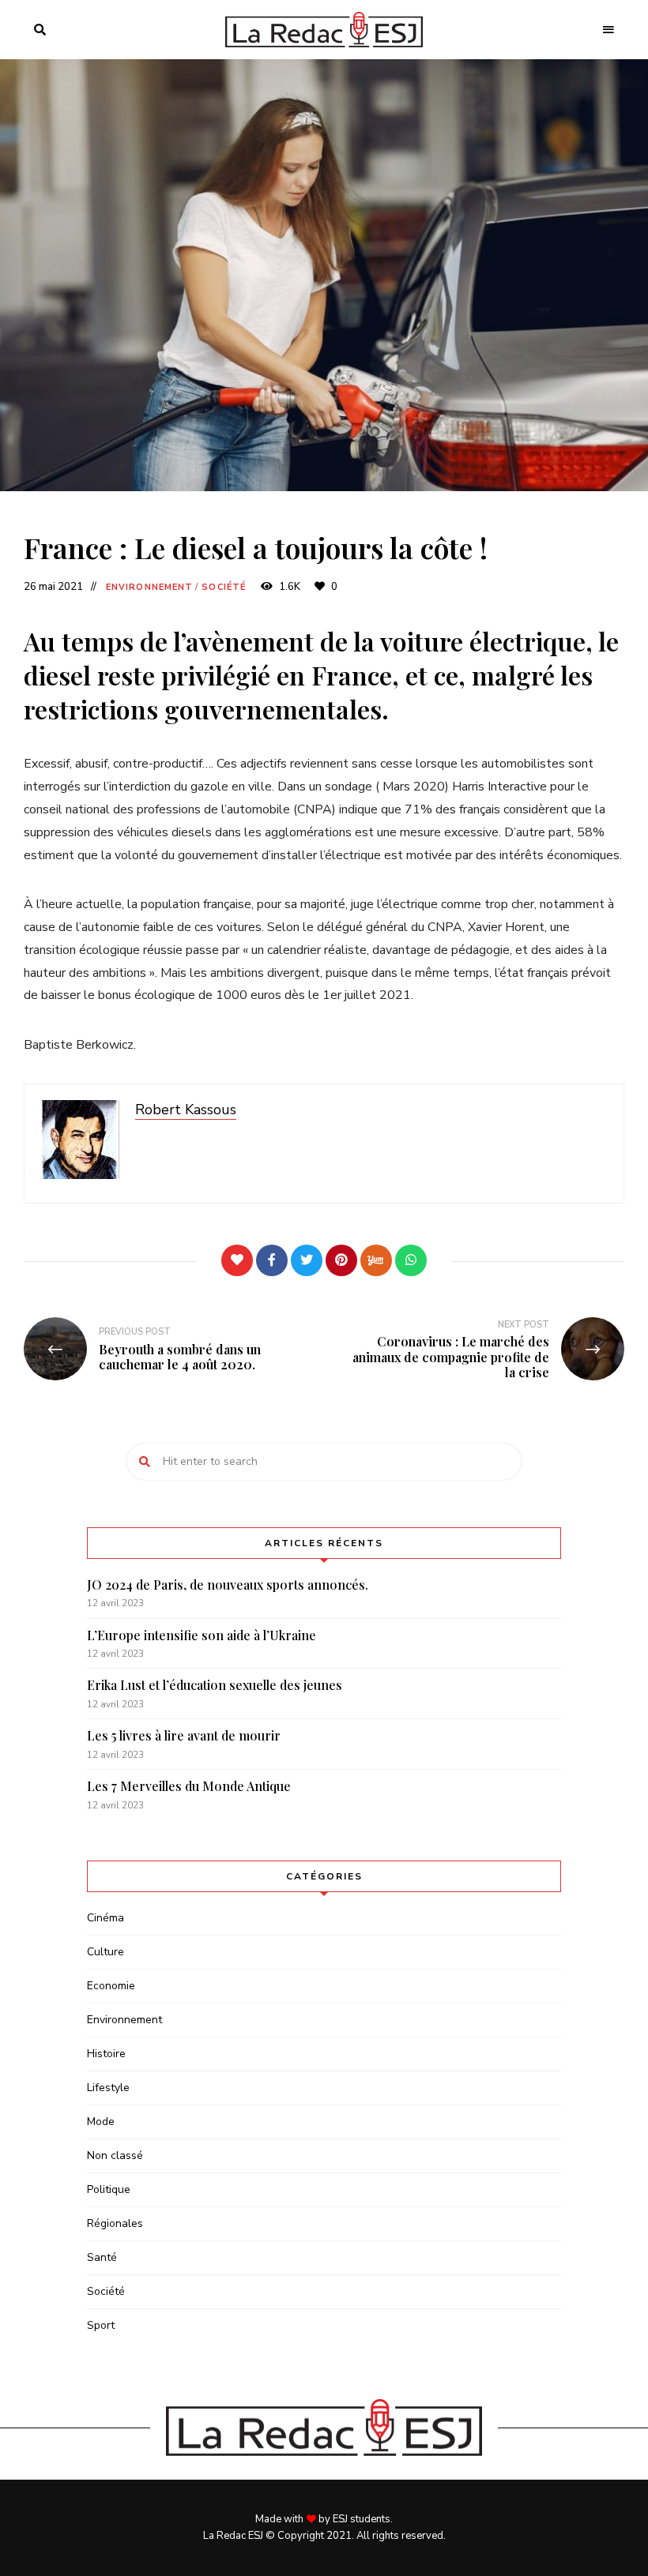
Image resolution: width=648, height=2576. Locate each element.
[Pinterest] (341, 1260)
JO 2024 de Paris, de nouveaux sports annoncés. (228, 1585)
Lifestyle (108, 2088)
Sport (101, 2325)
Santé (102, 2257)
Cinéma (105, 1918)
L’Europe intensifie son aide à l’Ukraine (202, 1635)
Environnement (149, 587)
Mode (101, 2122)
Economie (111, 1986)
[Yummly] (376, 1260)
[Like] (237, 1260)
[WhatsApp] (411, 1260)
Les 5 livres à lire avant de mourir (184, 1735)
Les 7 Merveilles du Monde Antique (189, 1786)
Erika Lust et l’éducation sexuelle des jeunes (215, 1685)
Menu (608, 30)
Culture (105, 1952)
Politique (109, 2189)
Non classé (115, 2155)
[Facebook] (272, 1260)
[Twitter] (307, 1260)
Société (224, 587)
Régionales (115, 2223)
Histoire (106, 2054)
